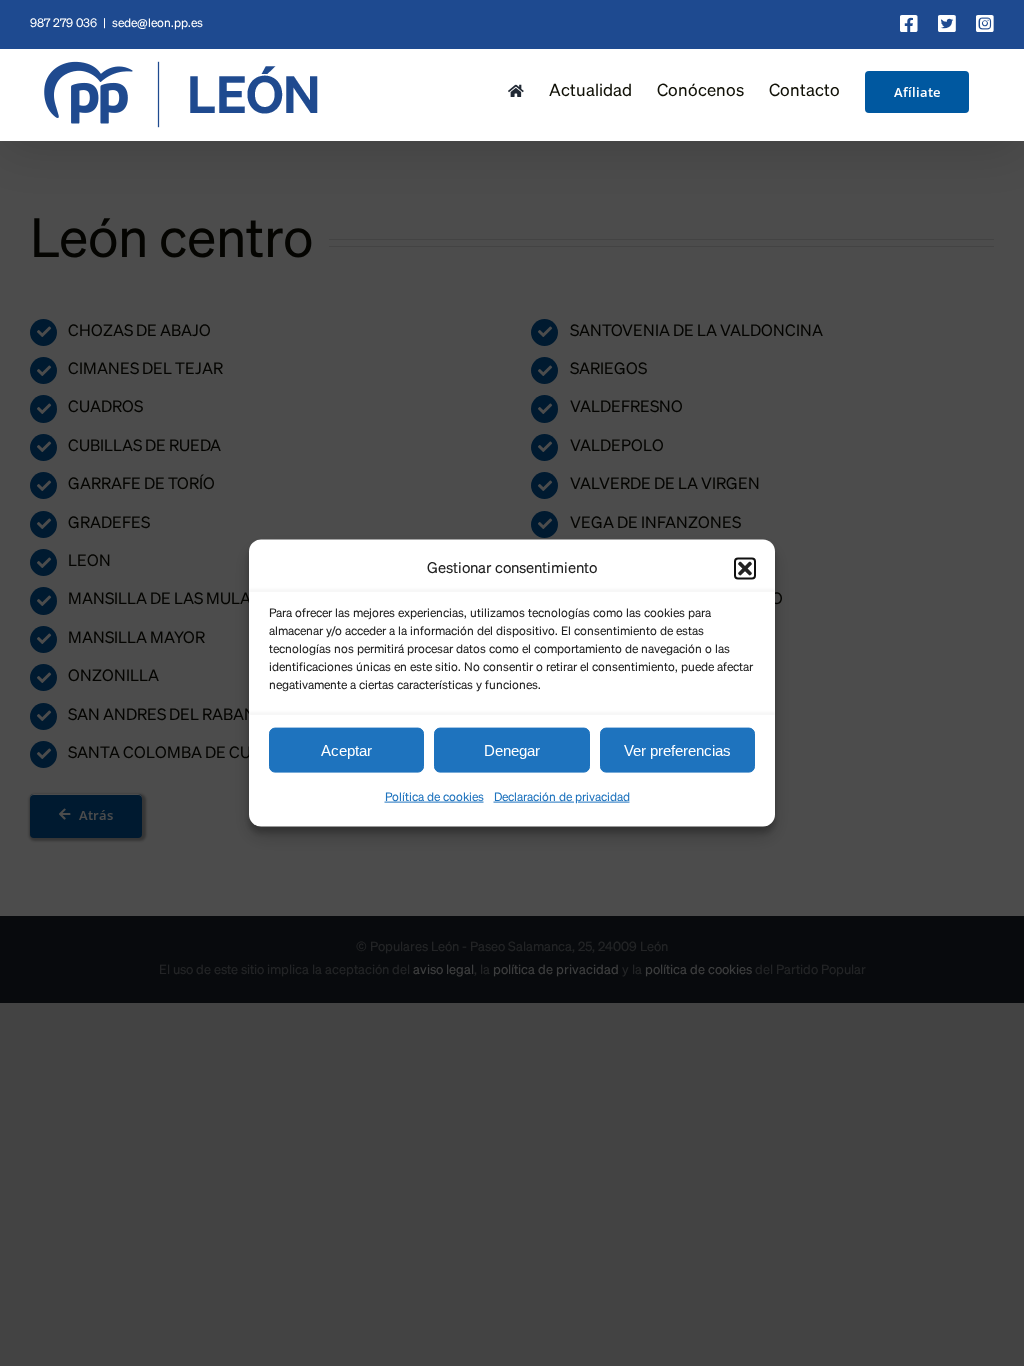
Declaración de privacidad (562, 798)
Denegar (512, 749)
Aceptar (346, 749)
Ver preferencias (677, 749)
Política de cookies (434, 798)
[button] (745, 568)
